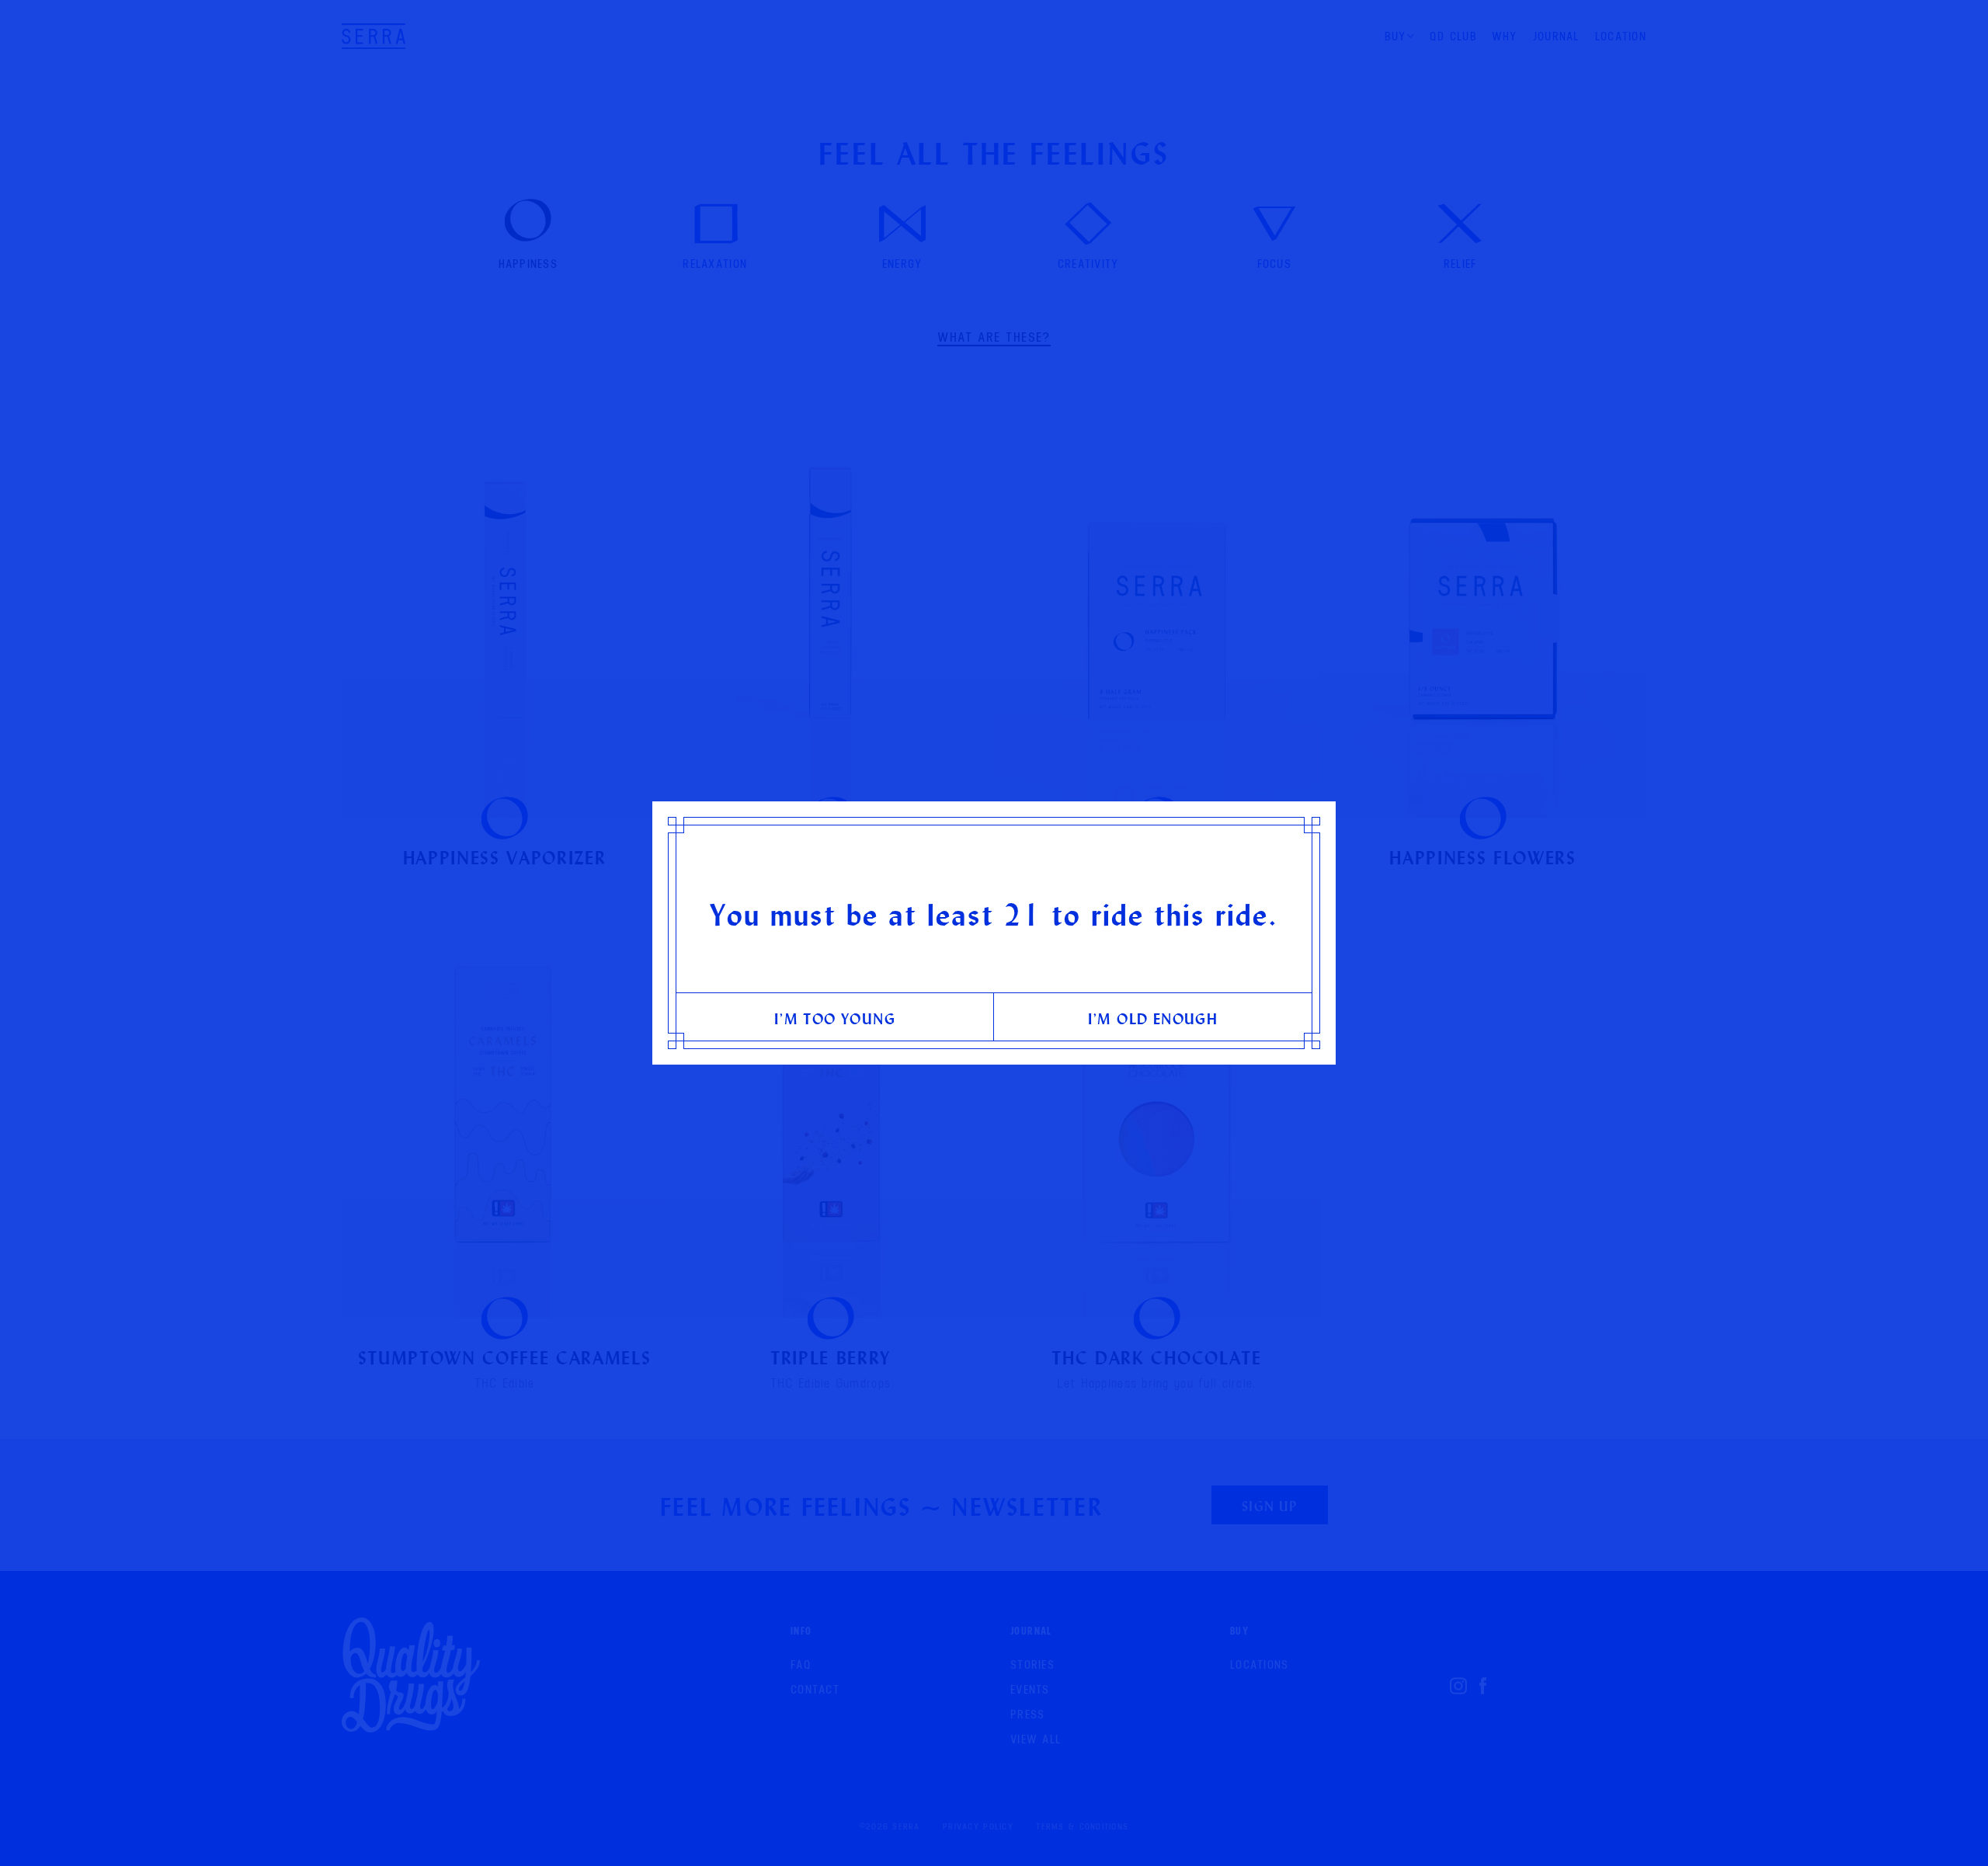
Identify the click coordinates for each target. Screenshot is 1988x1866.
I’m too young (835, 1018)
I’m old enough (1153, 1018)
